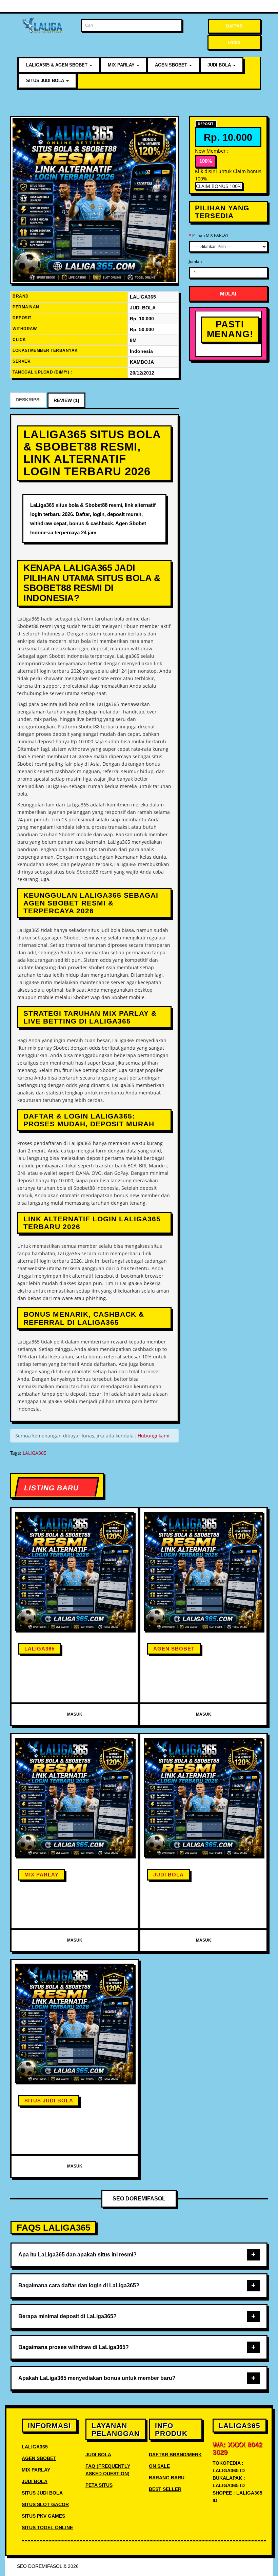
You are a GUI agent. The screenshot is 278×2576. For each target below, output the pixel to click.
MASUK (75, 1714)
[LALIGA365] (94, 200)
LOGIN (234, 43)
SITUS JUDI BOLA (46, 81)
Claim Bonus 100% (219, 186)
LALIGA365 (35, 1453)
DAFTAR (234, 26)
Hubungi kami (154, 1436)
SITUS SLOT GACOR (45, 2504)
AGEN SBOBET (172, 65)
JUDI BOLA (220, 65)
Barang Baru (167, 2478)
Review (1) (66, 400)
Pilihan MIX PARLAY (210, 235)
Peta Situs (99, 2485)
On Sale (159, 2466)
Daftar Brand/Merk (175, 2455)
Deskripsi (28, 400)
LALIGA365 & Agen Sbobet (57, 65)
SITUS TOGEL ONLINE (47, 2527)
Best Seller (165, 2489)
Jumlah (195, 261)
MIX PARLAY (122, 65)
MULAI (228, 294)
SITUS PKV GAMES (43, 2516)
